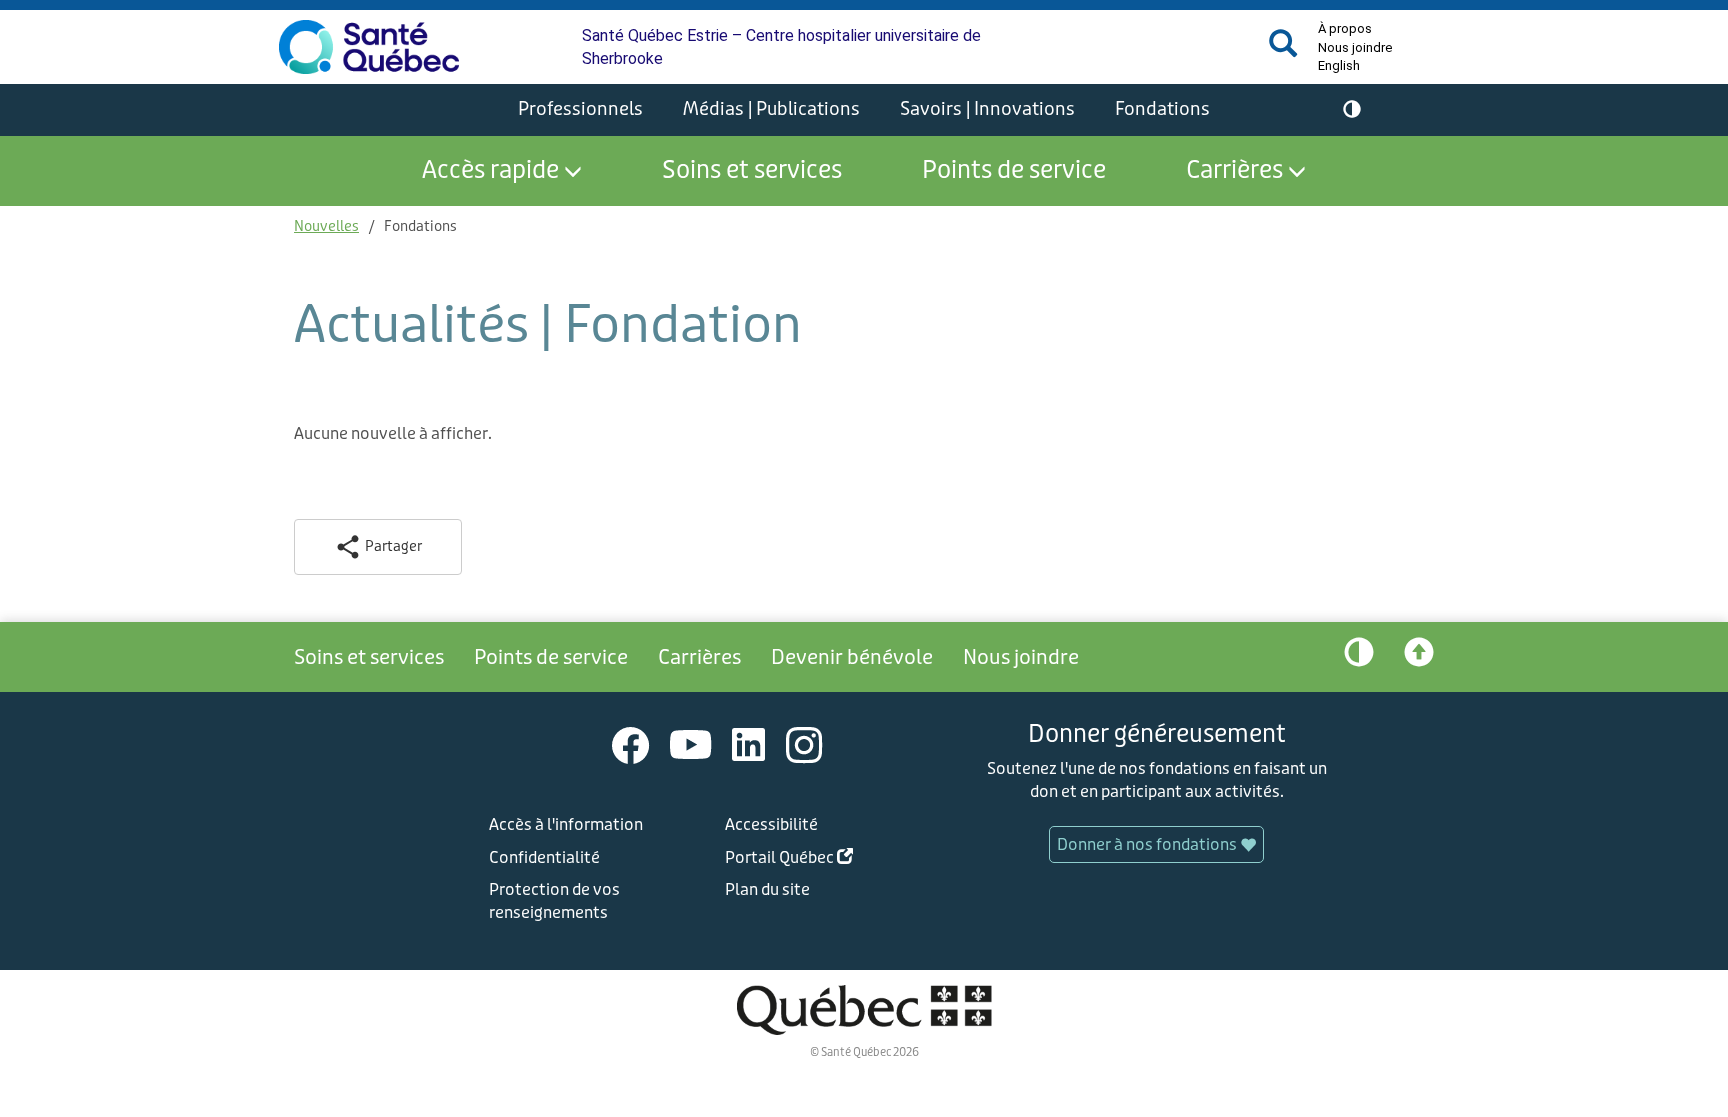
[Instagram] (804, 744)
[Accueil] (369, 47)
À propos (1345, 28)
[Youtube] (691, 744)
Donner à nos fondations (1148, 844)
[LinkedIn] (749, 744)
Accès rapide (490, 170)
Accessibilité (771, 824)
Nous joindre (1355, 47)
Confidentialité (544, 857)
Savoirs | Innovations (987, 109)
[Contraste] (1352, 110)
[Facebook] (631, 744)
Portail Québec (820, 860)
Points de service (1014, 170)
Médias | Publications (771, 109)
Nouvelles (326, 226)
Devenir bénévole (852, 657)
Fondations (1162, 109)
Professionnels (580, 109)
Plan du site (767, 889)
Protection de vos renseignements (554, 901)
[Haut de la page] (1419, 657)
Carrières (1234, 170)
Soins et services (752, 170)
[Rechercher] (1283, 51)
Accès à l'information (566, 824)
